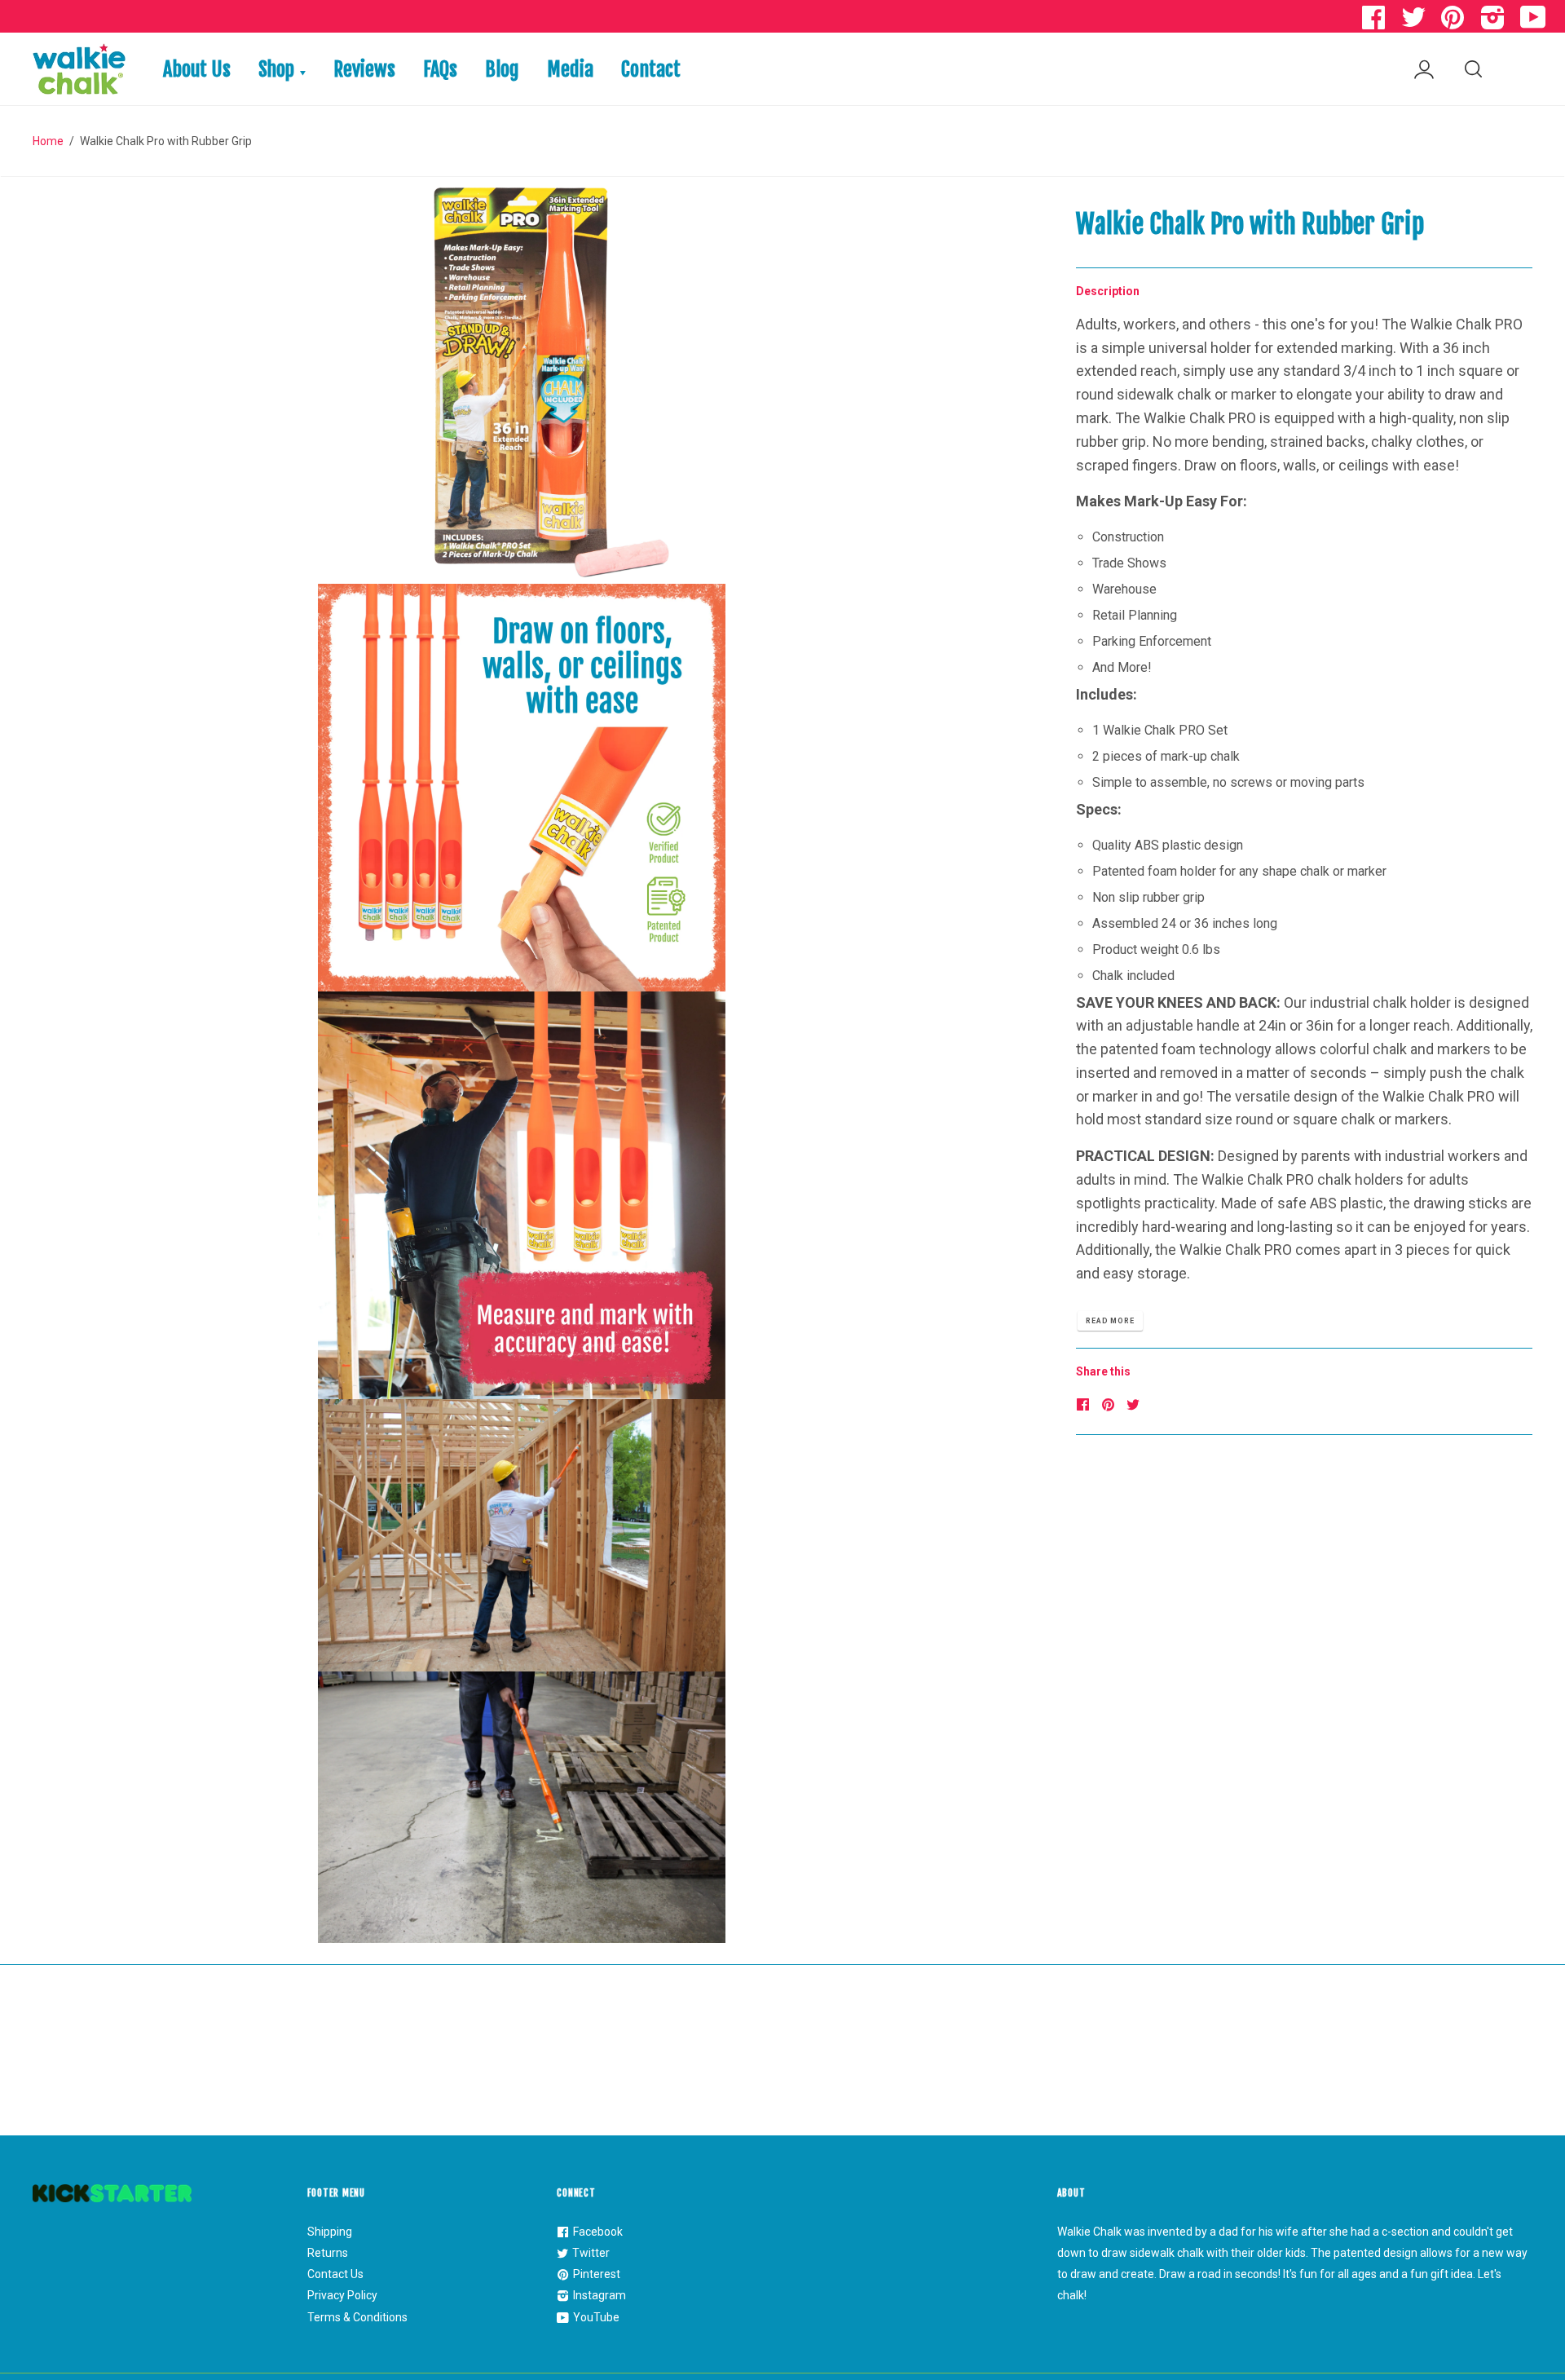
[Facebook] (1085, 1405)
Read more (1110, 1321)
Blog (502, 69)
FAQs (440, 69)
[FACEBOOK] (1375, 22)
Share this (1103, 1371)
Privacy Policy (342, 2295)
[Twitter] (1135, 1404)
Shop (278, 69)
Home (48, 141)
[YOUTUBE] (1535, 22)
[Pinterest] (1110, 1405)
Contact (651, 69)
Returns (328, 2253)
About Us (197, 69)
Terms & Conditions (357, 2317)
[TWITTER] (1415, 22)
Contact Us (335, 2274)
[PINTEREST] (1455, 22)
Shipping (330, 2232)
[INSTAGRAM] (1495, 22)
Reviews (364, 69)
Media (570, 69)
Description (1108, 291)
